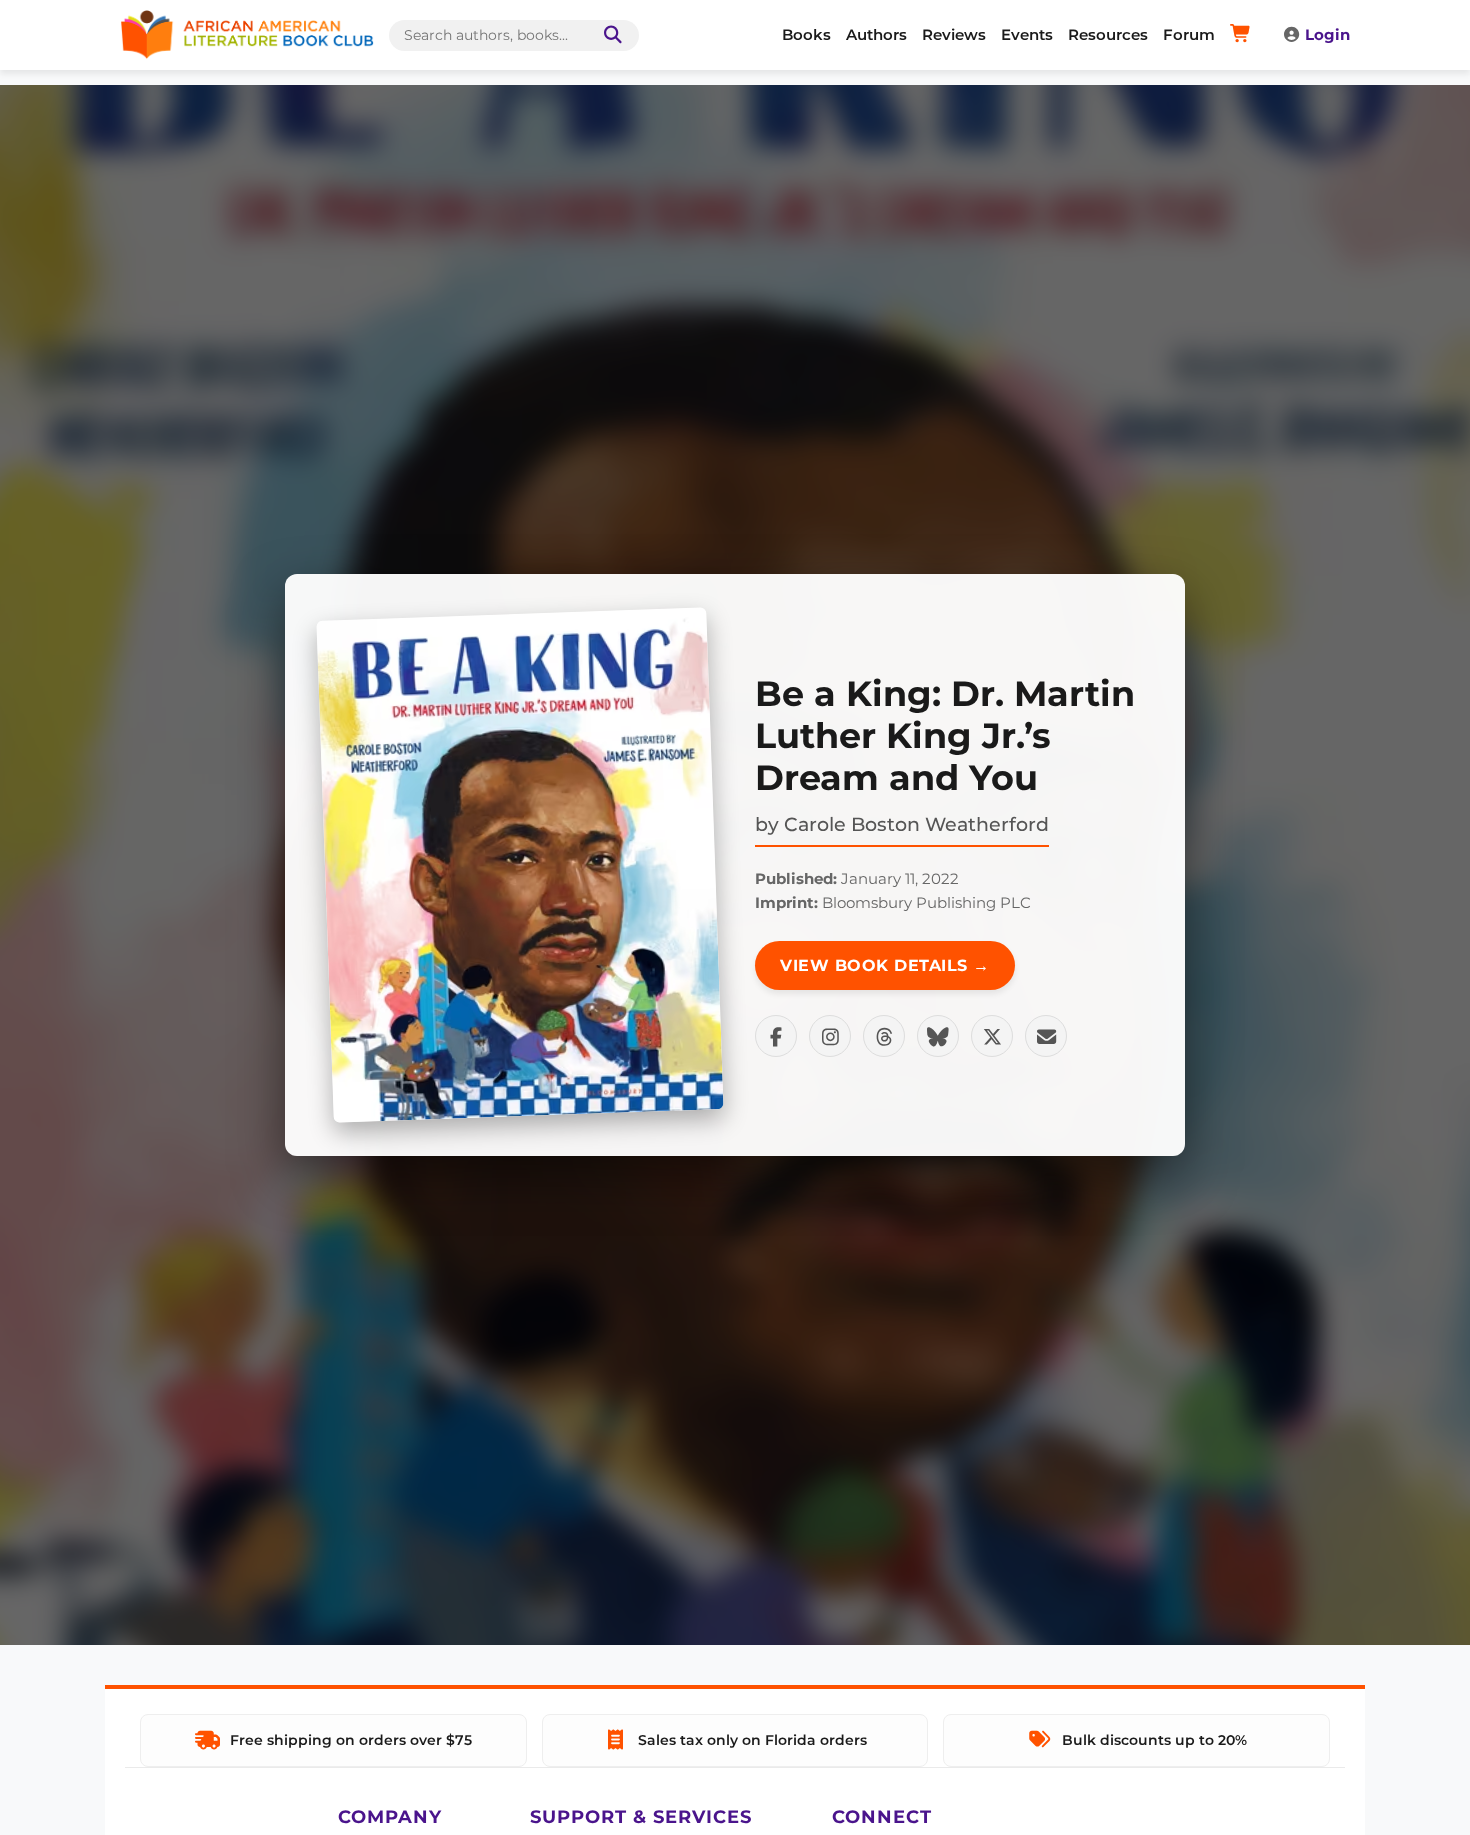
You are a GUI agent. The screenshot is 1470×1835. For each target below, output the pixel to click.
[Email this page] (1046, 1036)
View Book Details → (885, 965)
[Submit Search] (609, 35)
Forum (1189, 34)
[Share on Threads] (884, 1036)
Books (806, 34)
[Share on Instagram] (830, 1036)
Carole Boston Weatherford (916, 824)
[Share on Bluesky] (938, 1036)
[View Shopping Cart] (1243, 35)
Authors (876, 34)
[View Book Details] (520, 865)
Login (1327, 34)
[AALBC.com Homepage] (247, 35)
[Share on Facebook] (776, 1036)
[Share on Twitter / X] (992, 1036)
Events (1027, 34)
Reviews (954, 34)
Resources (1108, 34)
